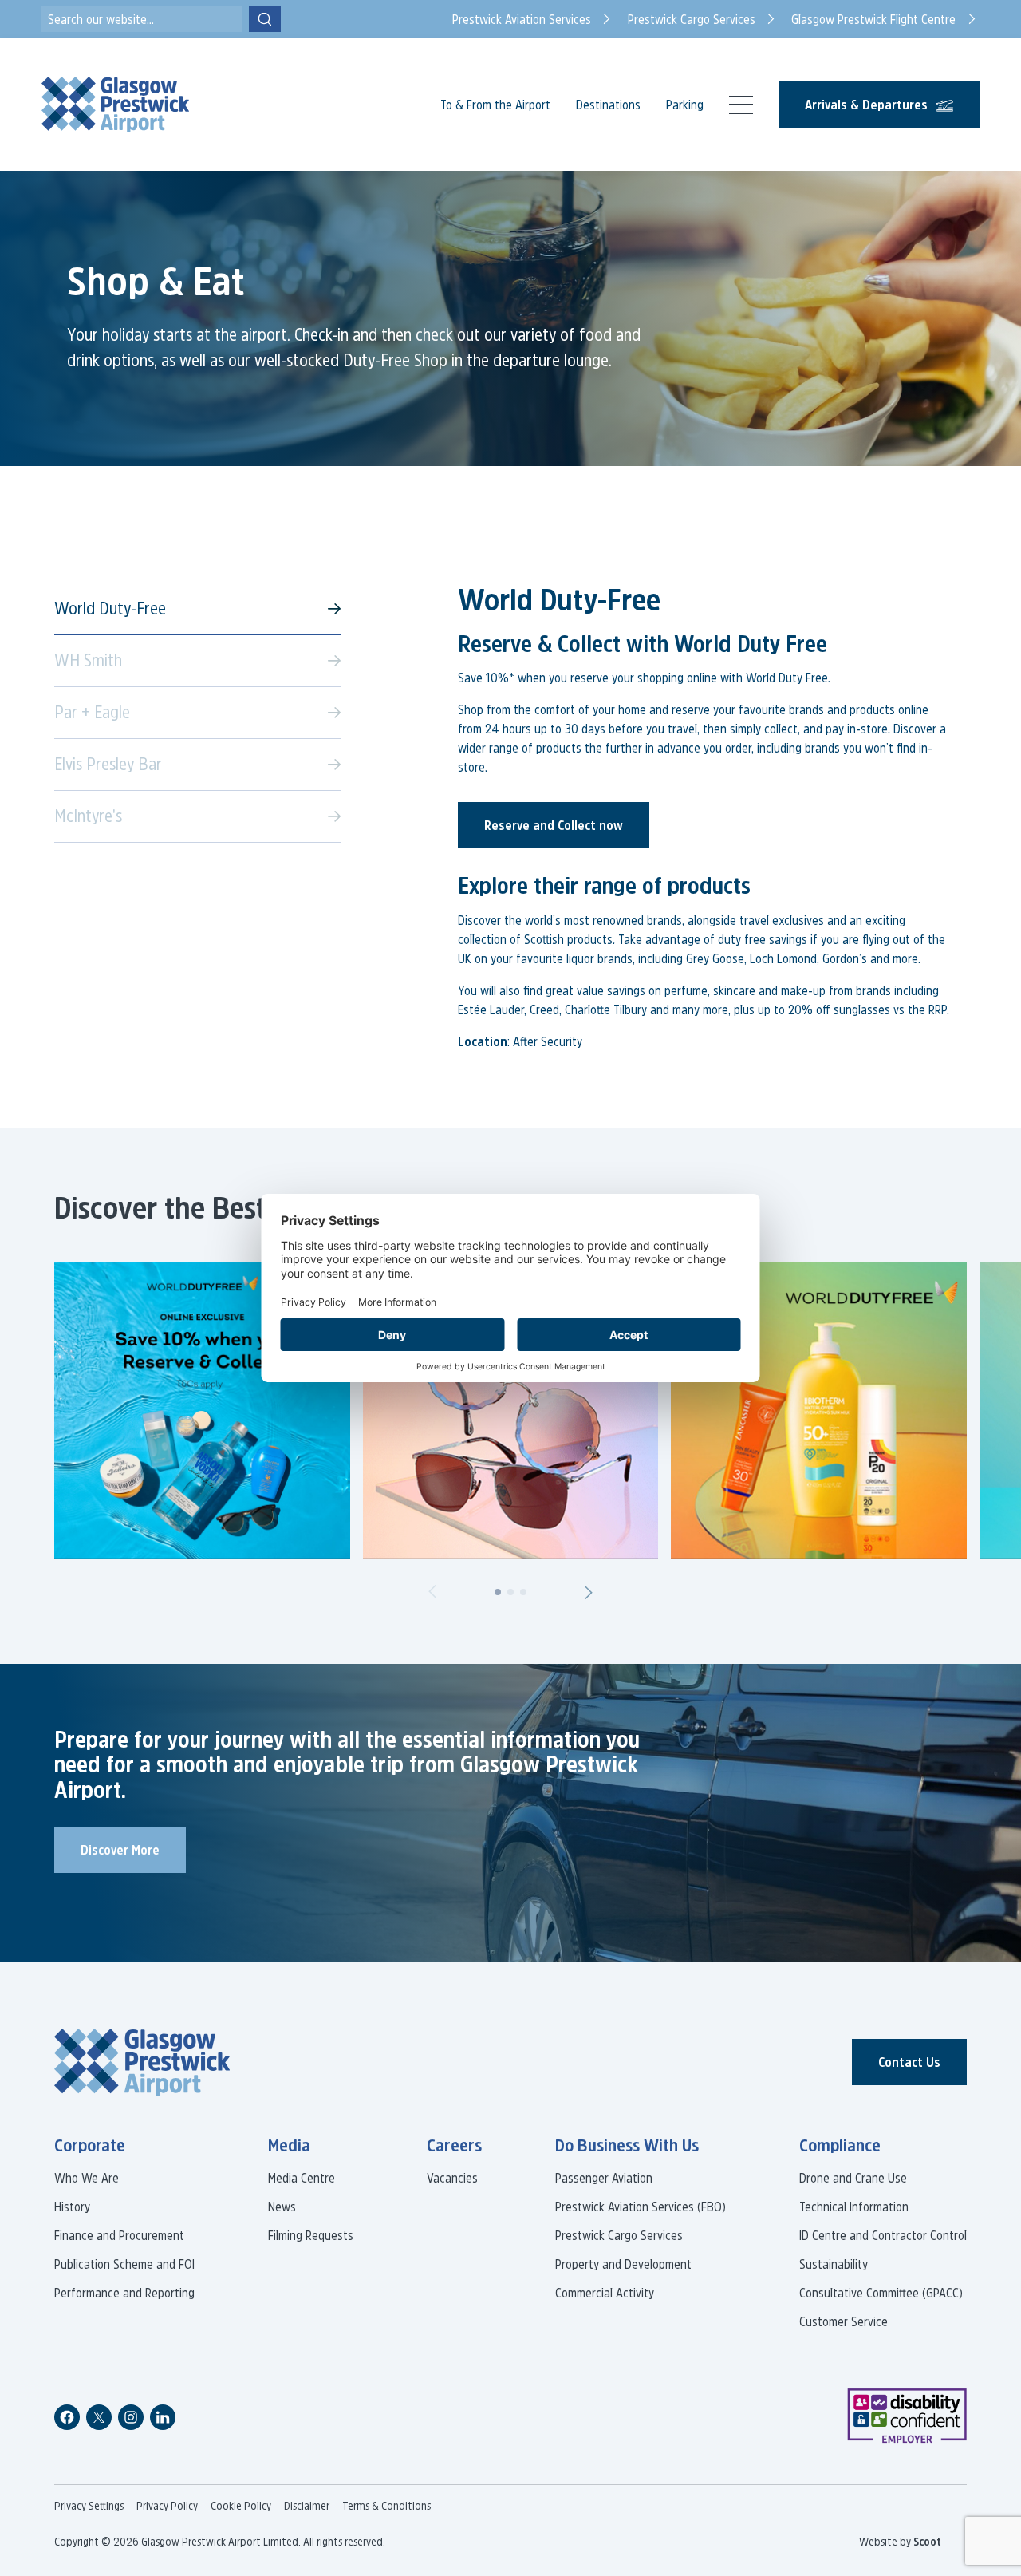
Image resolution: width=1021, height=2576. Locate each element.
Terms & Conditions (386, 2506)
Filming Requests (311, 2235)
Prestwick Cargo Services (619, 2235)
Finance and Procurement (119, 2235)
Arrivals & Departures (866, 105)
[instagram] (131, 2417)
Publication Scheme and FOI (124, 2264)
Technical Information (854, 2207)
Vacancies (452, 2178)
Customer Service (844, 2321)
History (72, 2207)
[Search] (265, 19)
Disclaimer (307, 2506)
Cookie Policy (241, 2506)
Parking (685, 105)
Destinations (608, 105)
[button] (432, 1592)
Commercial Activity (605, 2293)
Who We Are (87, 2178)
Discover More (120, 1850)
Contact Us (909, 2062)
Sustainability (834, 2264)
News (282, 2207)
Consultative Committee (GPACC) (881, 2293)
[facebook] (67, 2417)
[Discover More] (202, 1410)
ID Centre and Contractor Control (883, 2235)
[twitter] (99, 2417)
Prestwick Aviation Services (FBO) (641, 2207)
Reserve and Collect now (554, 825)
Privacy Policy (167, 2506)
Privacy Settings (89, 2506)
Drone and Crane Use (853, 2178)
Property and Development (623, 2264)
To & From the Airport (495, 105)
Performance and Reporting (124, 2293)
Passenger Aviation (604, 2178)
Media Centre (302, 2178)
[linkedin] (163, 2417)
